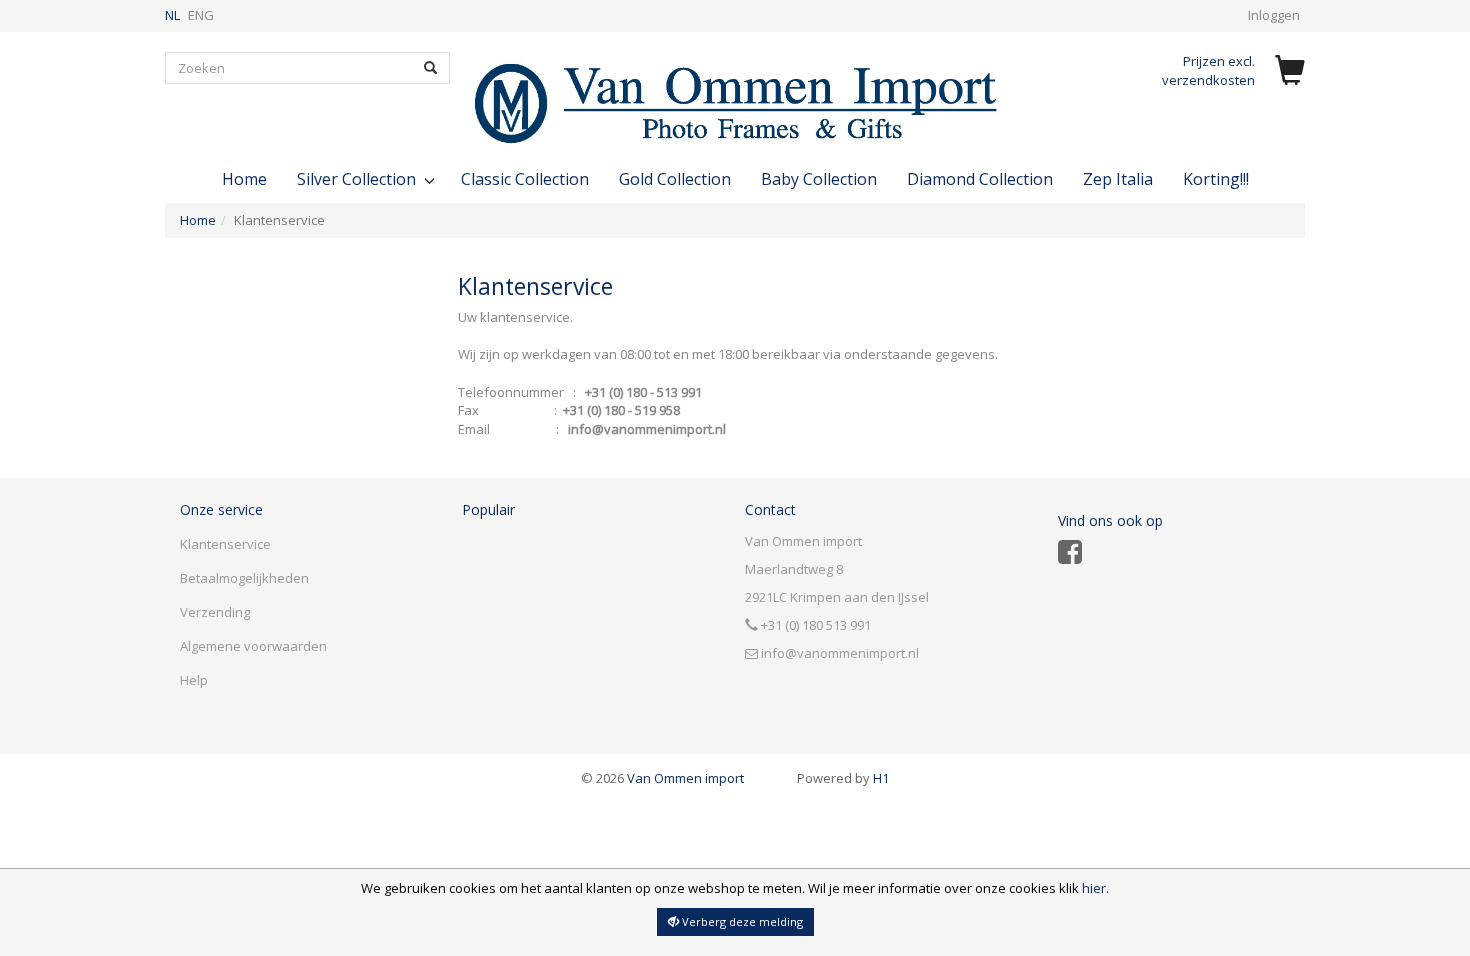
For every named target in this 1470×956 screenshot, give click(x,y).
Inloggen (1274, 15)
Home (244, 179)
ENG (201, 15)
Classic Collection (525, 179)
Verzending (215, 612)
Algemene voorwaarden (253, 646)
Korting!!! (1216, 179)
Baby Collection (819, 179)
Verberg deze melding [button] (741, 921)
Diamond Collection (980, 179)
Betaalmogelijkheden (244, 578)
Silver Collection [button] (358, 179)
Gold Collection (675, 179)
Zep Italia (1118, 179)
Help (194, 680)
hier (1094, 888)
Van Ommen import (662, 778)
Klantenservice (225, 544)
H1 (843, 778)
